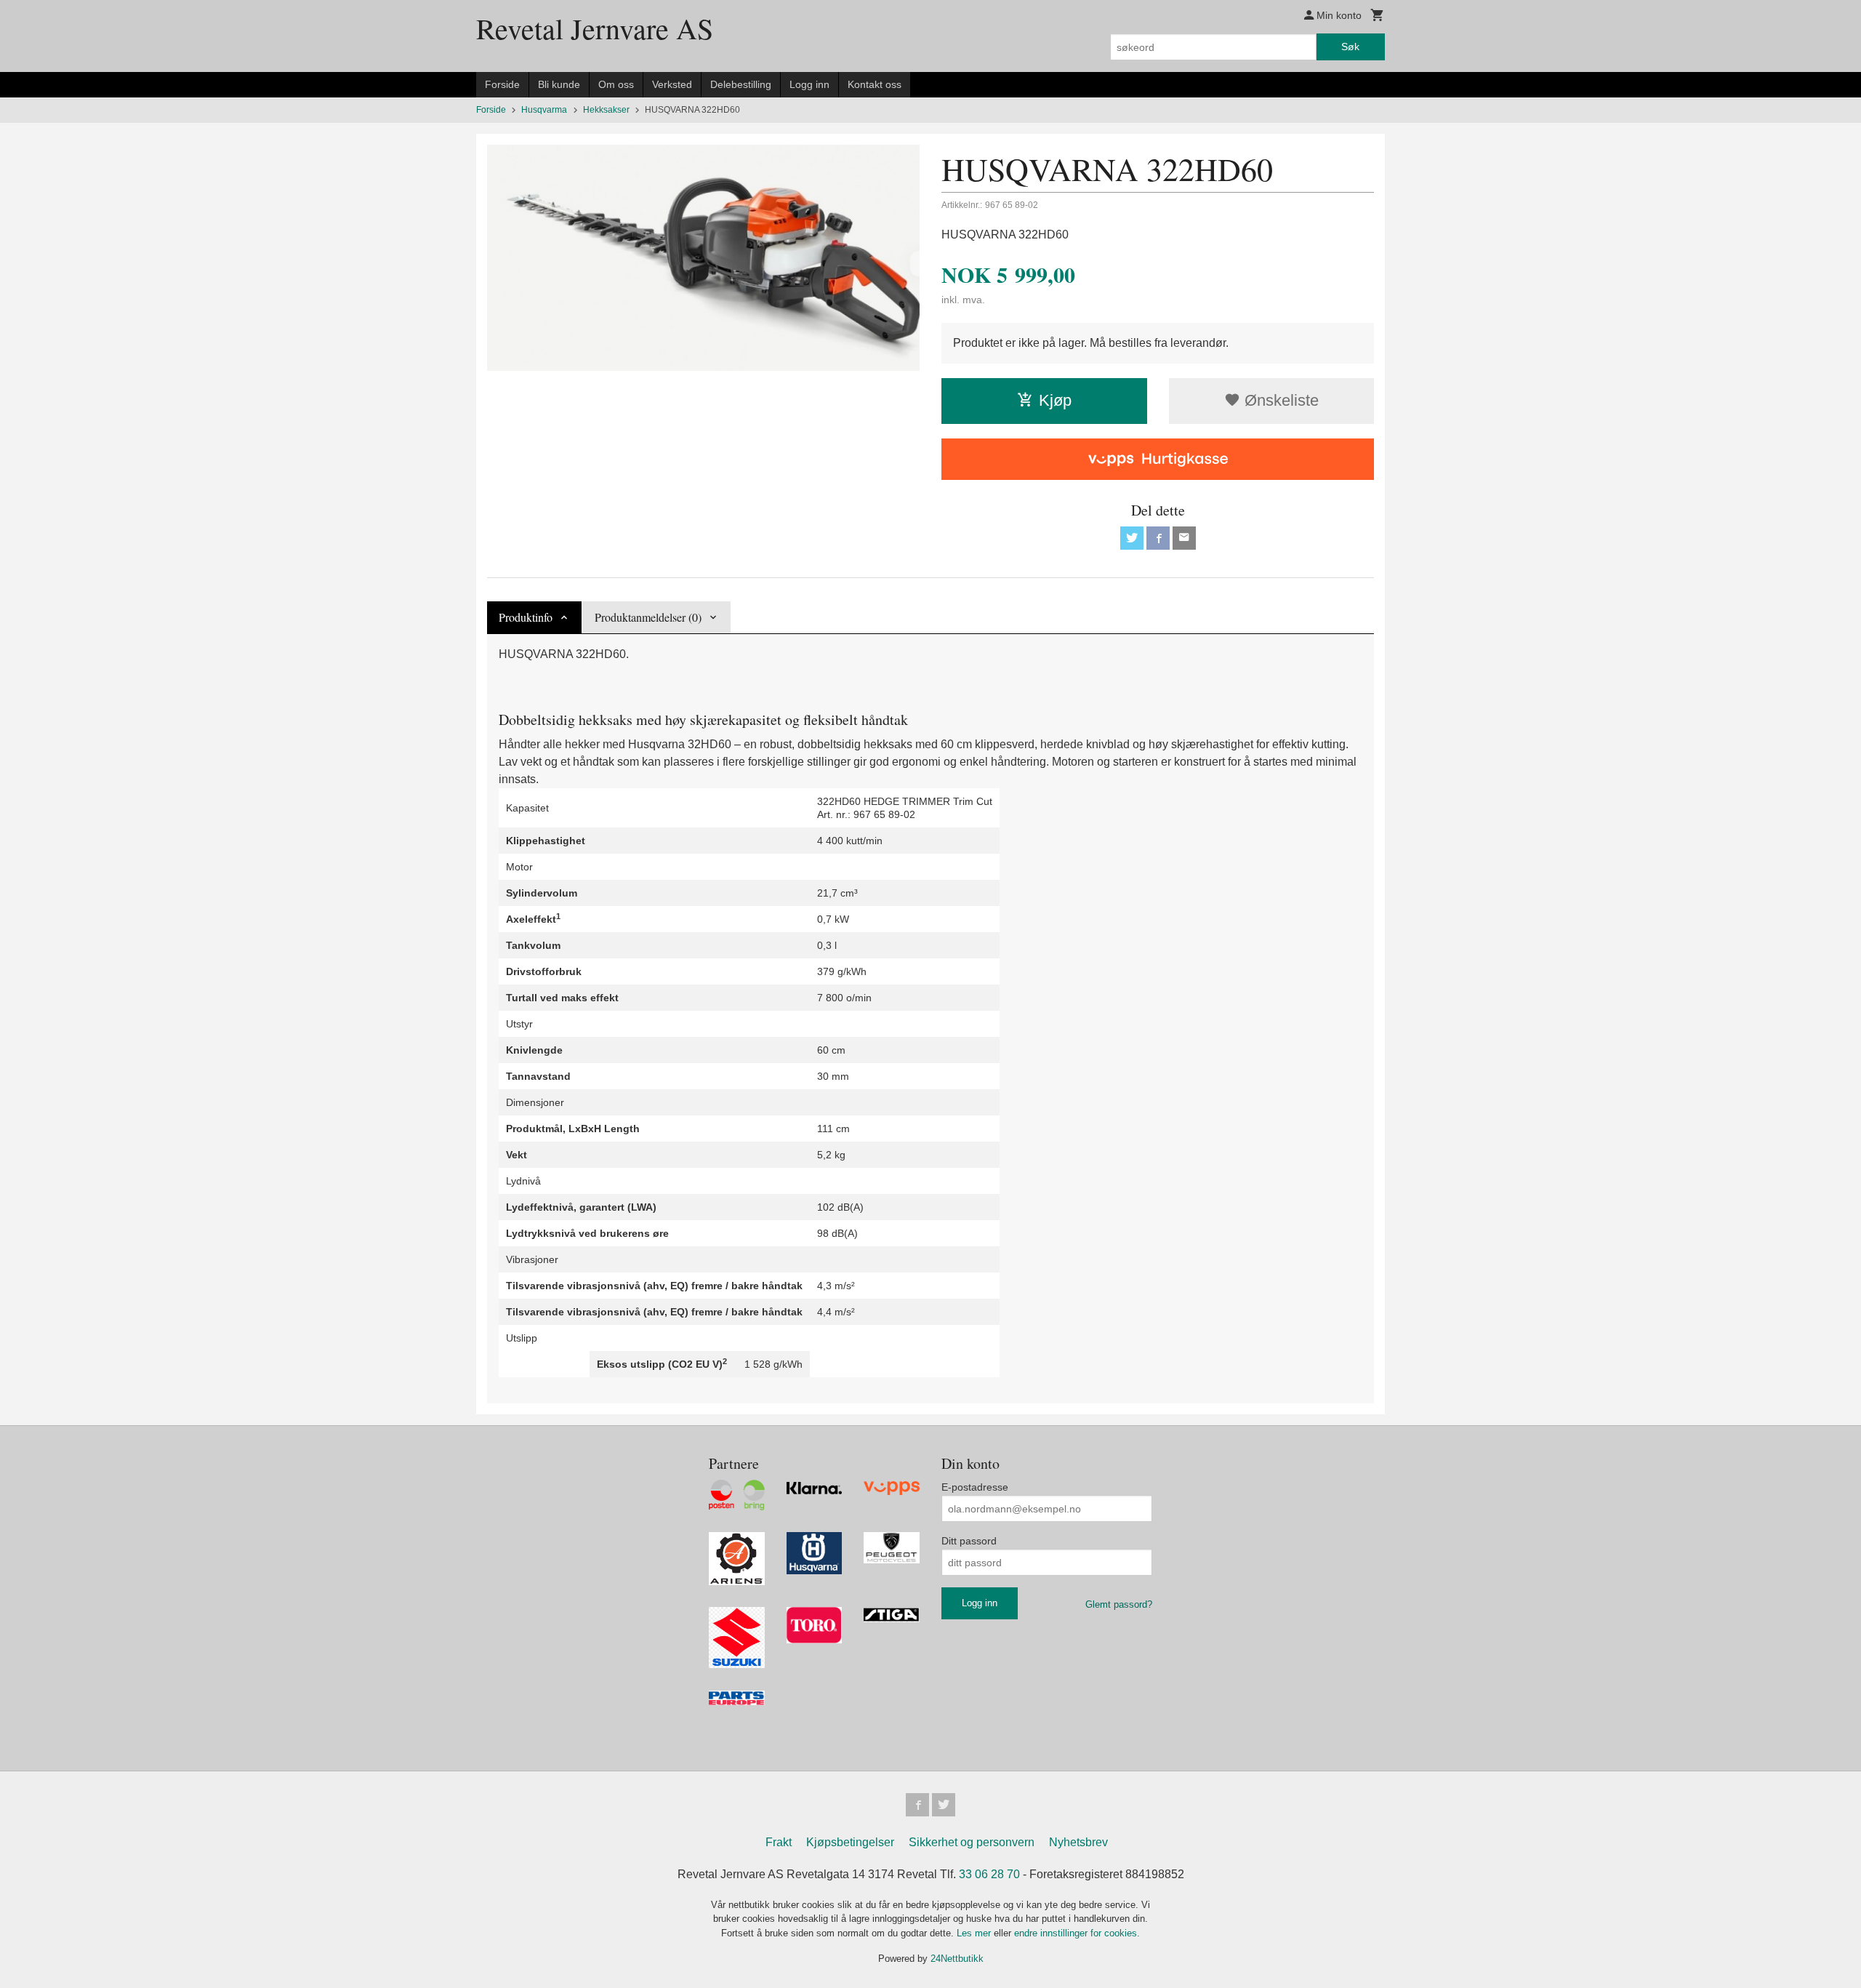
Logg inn (809, 84)
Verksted (672, 84)
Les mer (975, 1933)
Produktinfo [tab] (526, 617)
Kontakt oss (875, 84)
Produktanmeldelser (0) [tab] (648, 617)
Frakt (779, 1842)
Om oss (616, 84)
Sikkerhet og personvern (972, 1842)
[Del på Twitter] (1132, 538)
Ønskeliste (1279, 400)
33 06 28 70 (989, 1874)
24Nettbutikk (957, 1959)
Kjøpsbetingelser (850, 1842)
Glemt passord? (1119, 1604)
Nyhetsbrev (1078, 1842)
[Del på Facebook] (1158, 538)
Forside (502, 84)
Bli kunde (559, 84)
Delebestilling (741, 84)
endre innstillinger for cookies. (1077, 1933)
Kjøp (1055, 400)
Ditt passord (969, 1541)
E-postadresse (975, 1487)
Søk (1350, 47)
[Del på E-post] (1184, 538)
